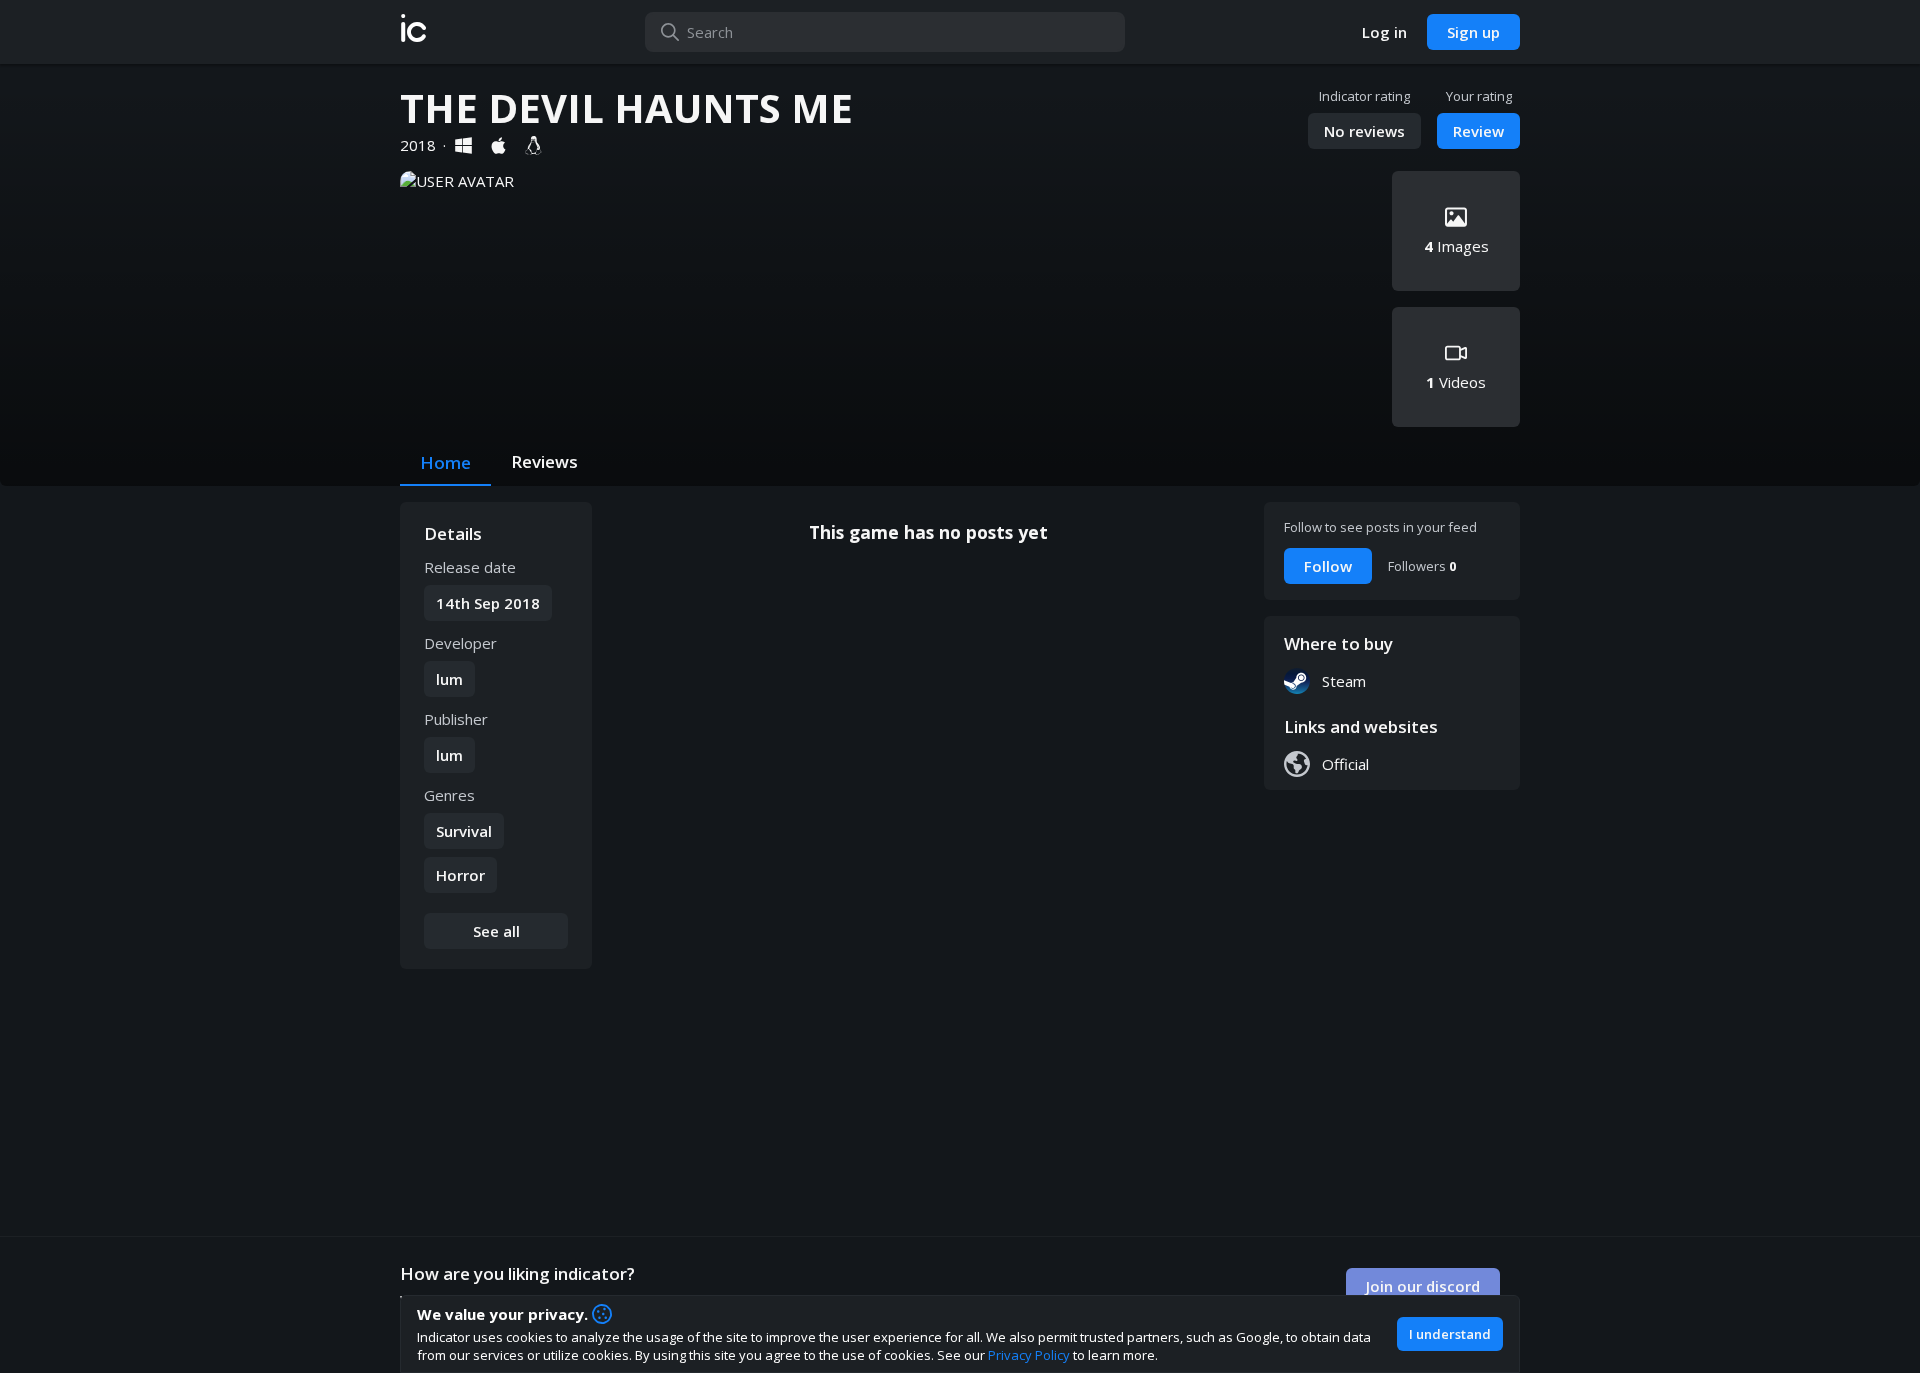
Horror (460, 875)
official (1345, 764)
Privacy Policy (1029, 1355)
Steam (1344, 681)
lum (449, 679)
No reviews (1364, 131)
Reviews (544, 461)
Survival (464, 831)
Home (445, 462)
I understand (1450, 1334)
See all (496, 931)
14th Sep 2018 (488, 603)
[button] (413, 32)
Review (1478, 131)
